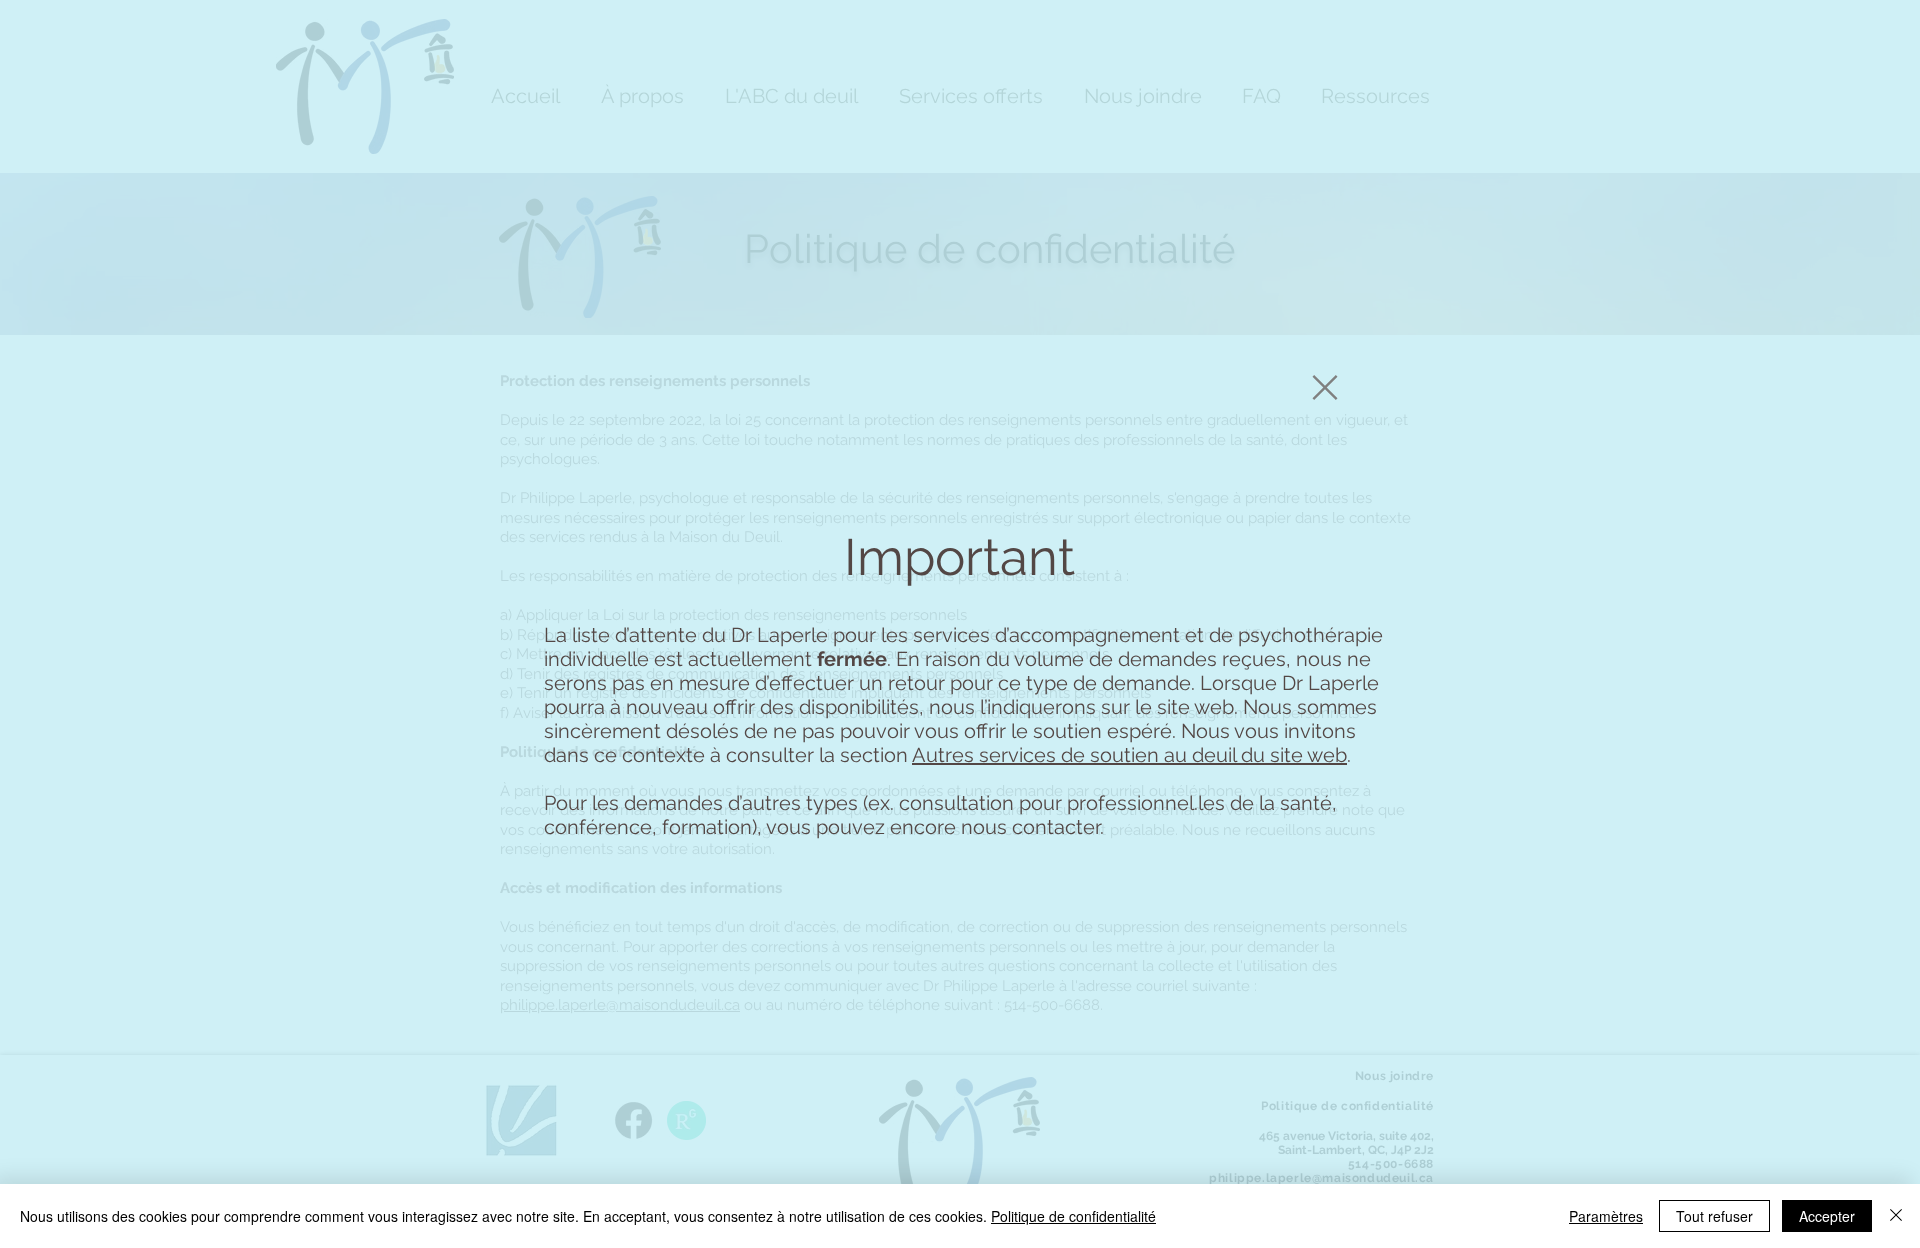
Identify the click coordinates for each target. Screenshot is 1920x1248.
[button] (1325, 387)
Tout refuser (1714, 1216)
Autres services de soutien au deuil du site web (1129, 755)
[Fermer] (1896, 1216)
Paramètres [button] (1606, 1216)
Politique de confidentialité (1073, 1216)
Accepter (1827, 1216)
